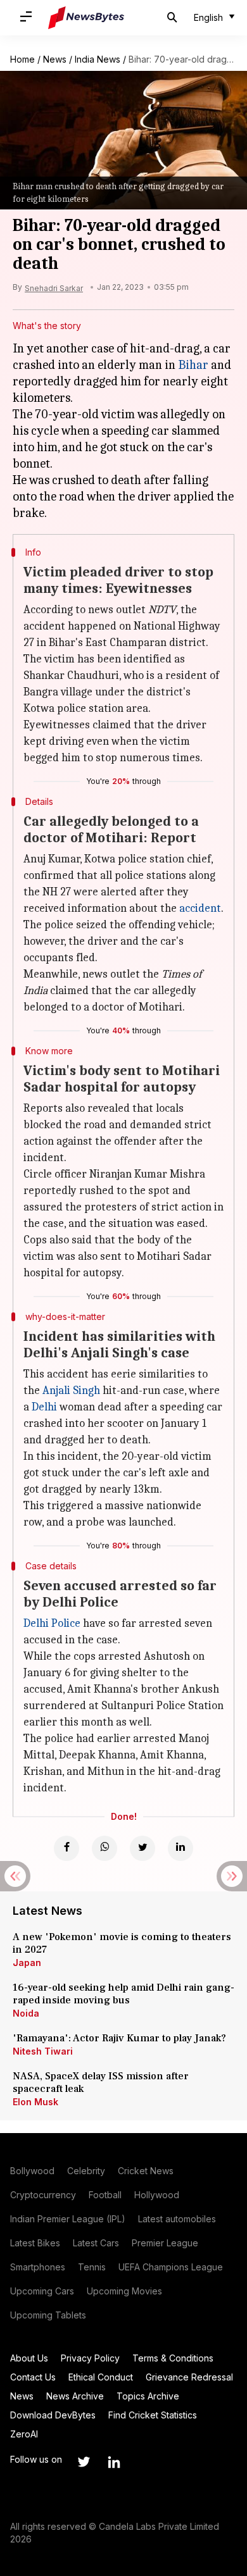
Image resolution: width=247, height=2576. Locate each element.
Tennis (92, 2267)
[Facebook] (66, 1848)
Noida (26, 2013)
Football (105, 2195)
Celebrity (86, 2171)
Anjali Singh (71, 1391)
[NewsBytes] (86, 18)
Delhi (44, 1407)
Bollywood (32, 2171)
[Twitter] (142, 1848)
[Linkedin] (180, 1848)
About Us (29, 2358)
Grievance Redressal (189, 2377)
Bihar (193, 365)
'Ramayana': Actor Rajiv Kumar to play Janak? (119, 2038)
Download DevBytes (53, 2415)
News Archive (75, 2396)
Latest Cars (96, 2243)
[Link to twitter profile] (84, 2462)
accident (200, 908)
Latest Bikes (35, 2243)
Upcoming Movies (124, 2291)
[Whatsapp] (104, 1848)
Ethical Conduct (101, 2377)
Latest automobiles (177, 2219)
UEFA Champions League (171, 2267)
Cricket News (146, 2171)
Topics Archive (148, 2396)
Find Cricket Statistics (153, 2415)
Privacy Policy (90, 2358)
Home (22, 59)
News (55, 59)
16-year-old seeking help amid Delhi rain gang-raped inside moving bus (123, 1994)
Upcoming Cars (42, 2291)
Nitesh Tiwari (43, 2051)
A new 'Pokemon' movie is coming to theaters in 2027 (122, 1943)
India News (98, 59)
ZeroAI (24, 2434)
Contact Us (33, 2377)
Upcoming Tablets (48, 2315)
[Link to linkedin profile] (114, 2462)
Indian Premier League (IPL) (68, 2219)
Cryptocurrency (43, 2195)
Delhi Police (52, 1623)
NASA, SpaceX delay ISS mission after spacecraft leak (101, 2082)
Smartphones (38, 2267)
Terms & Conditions (173, 2358)
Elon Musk (35, 2102)
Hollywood (157, 2195)
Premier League (165, 2243)
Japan (27, 1963)
